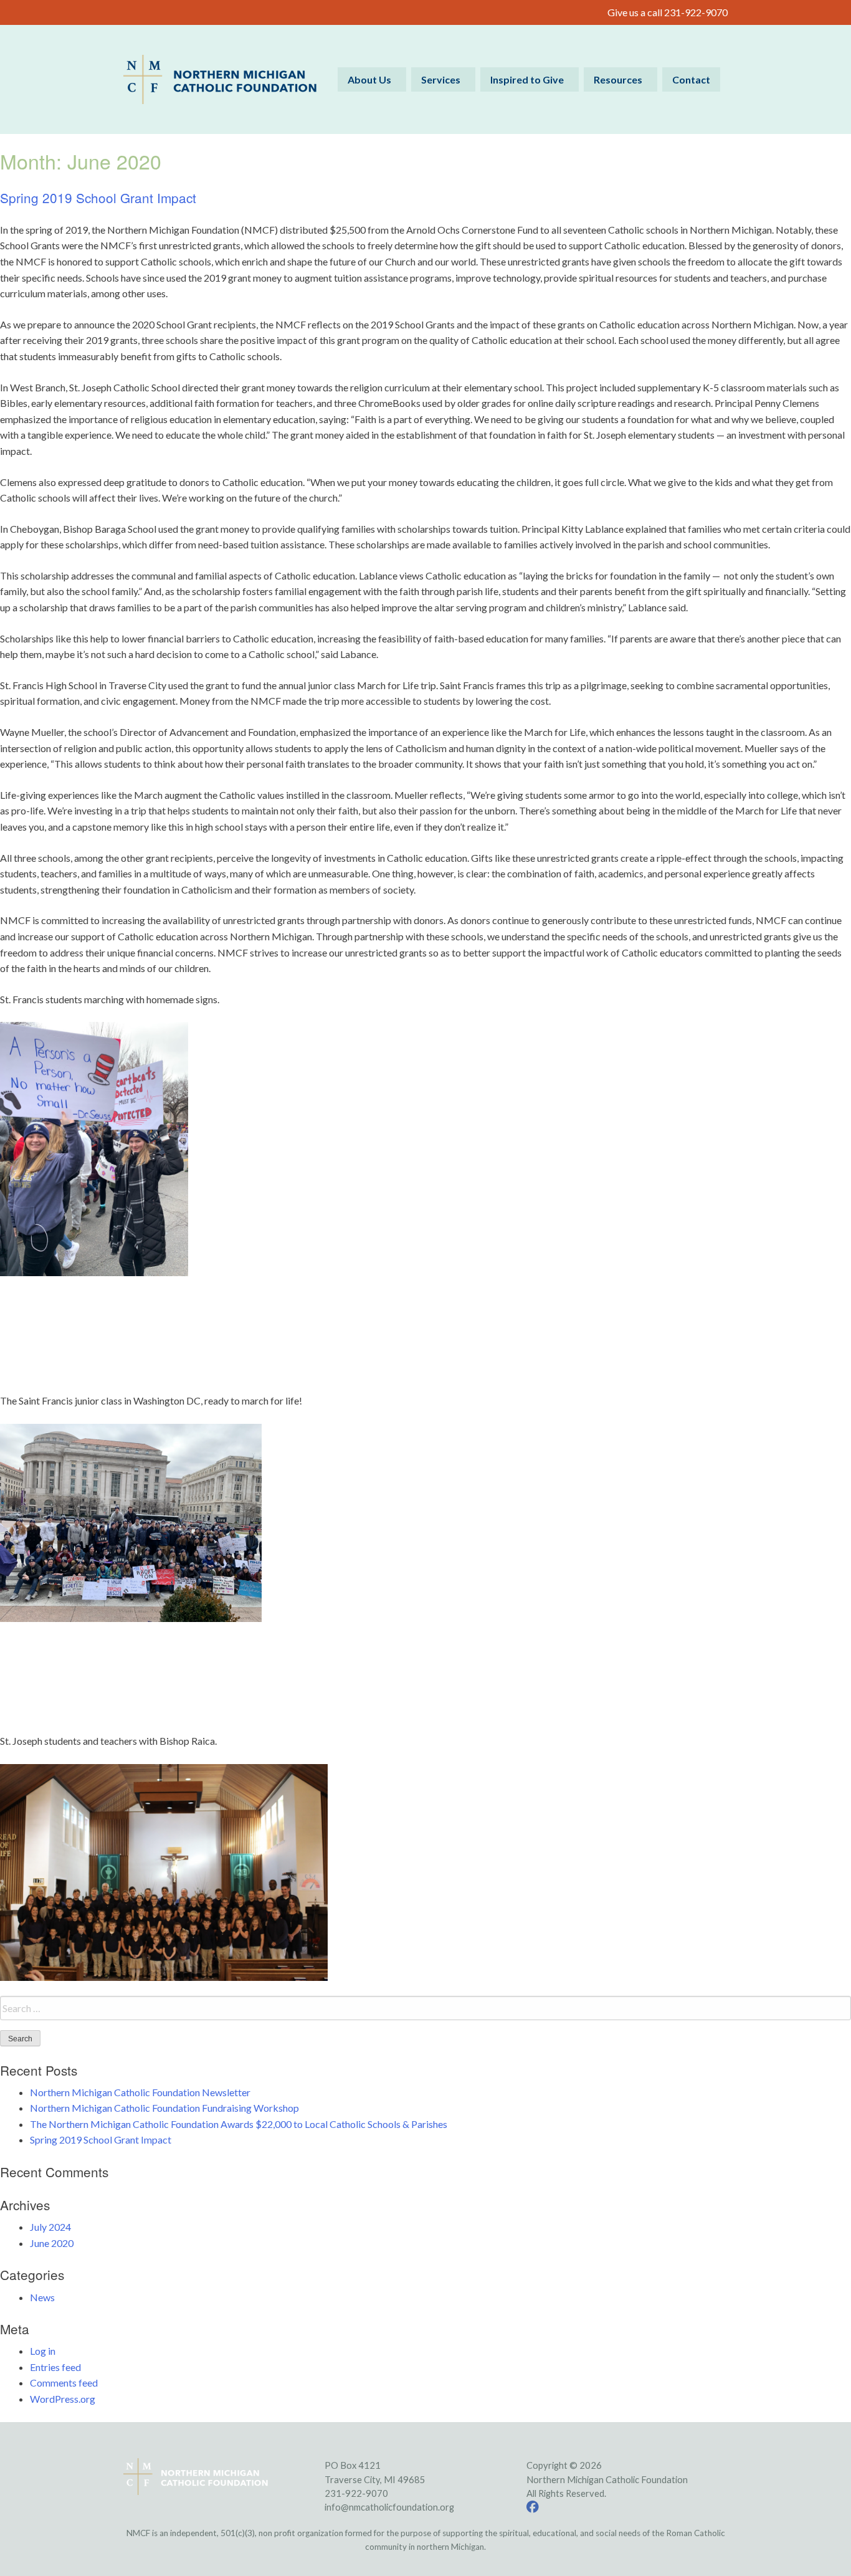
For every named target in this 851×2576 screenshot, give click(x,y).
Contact (691, 79)
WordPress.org (63, 2399)
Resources (618, 79)
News (42, 2297)
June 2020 (52, 2243)
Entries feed (55, 2367)
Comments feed (64, 2383)
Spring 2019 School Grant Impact (98, 198)
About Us (369, 79)
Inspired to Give (527, 79)
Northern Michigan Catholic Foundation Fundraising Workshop (164, 2108)
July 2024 (50, 2227)
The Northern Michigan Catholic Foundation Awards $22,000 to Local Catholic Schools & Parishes (239, 2124)
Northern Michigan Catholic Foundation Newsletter (140, 2092)
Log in (43, 2351)
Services (441, 79)
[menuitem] (372, 79)
